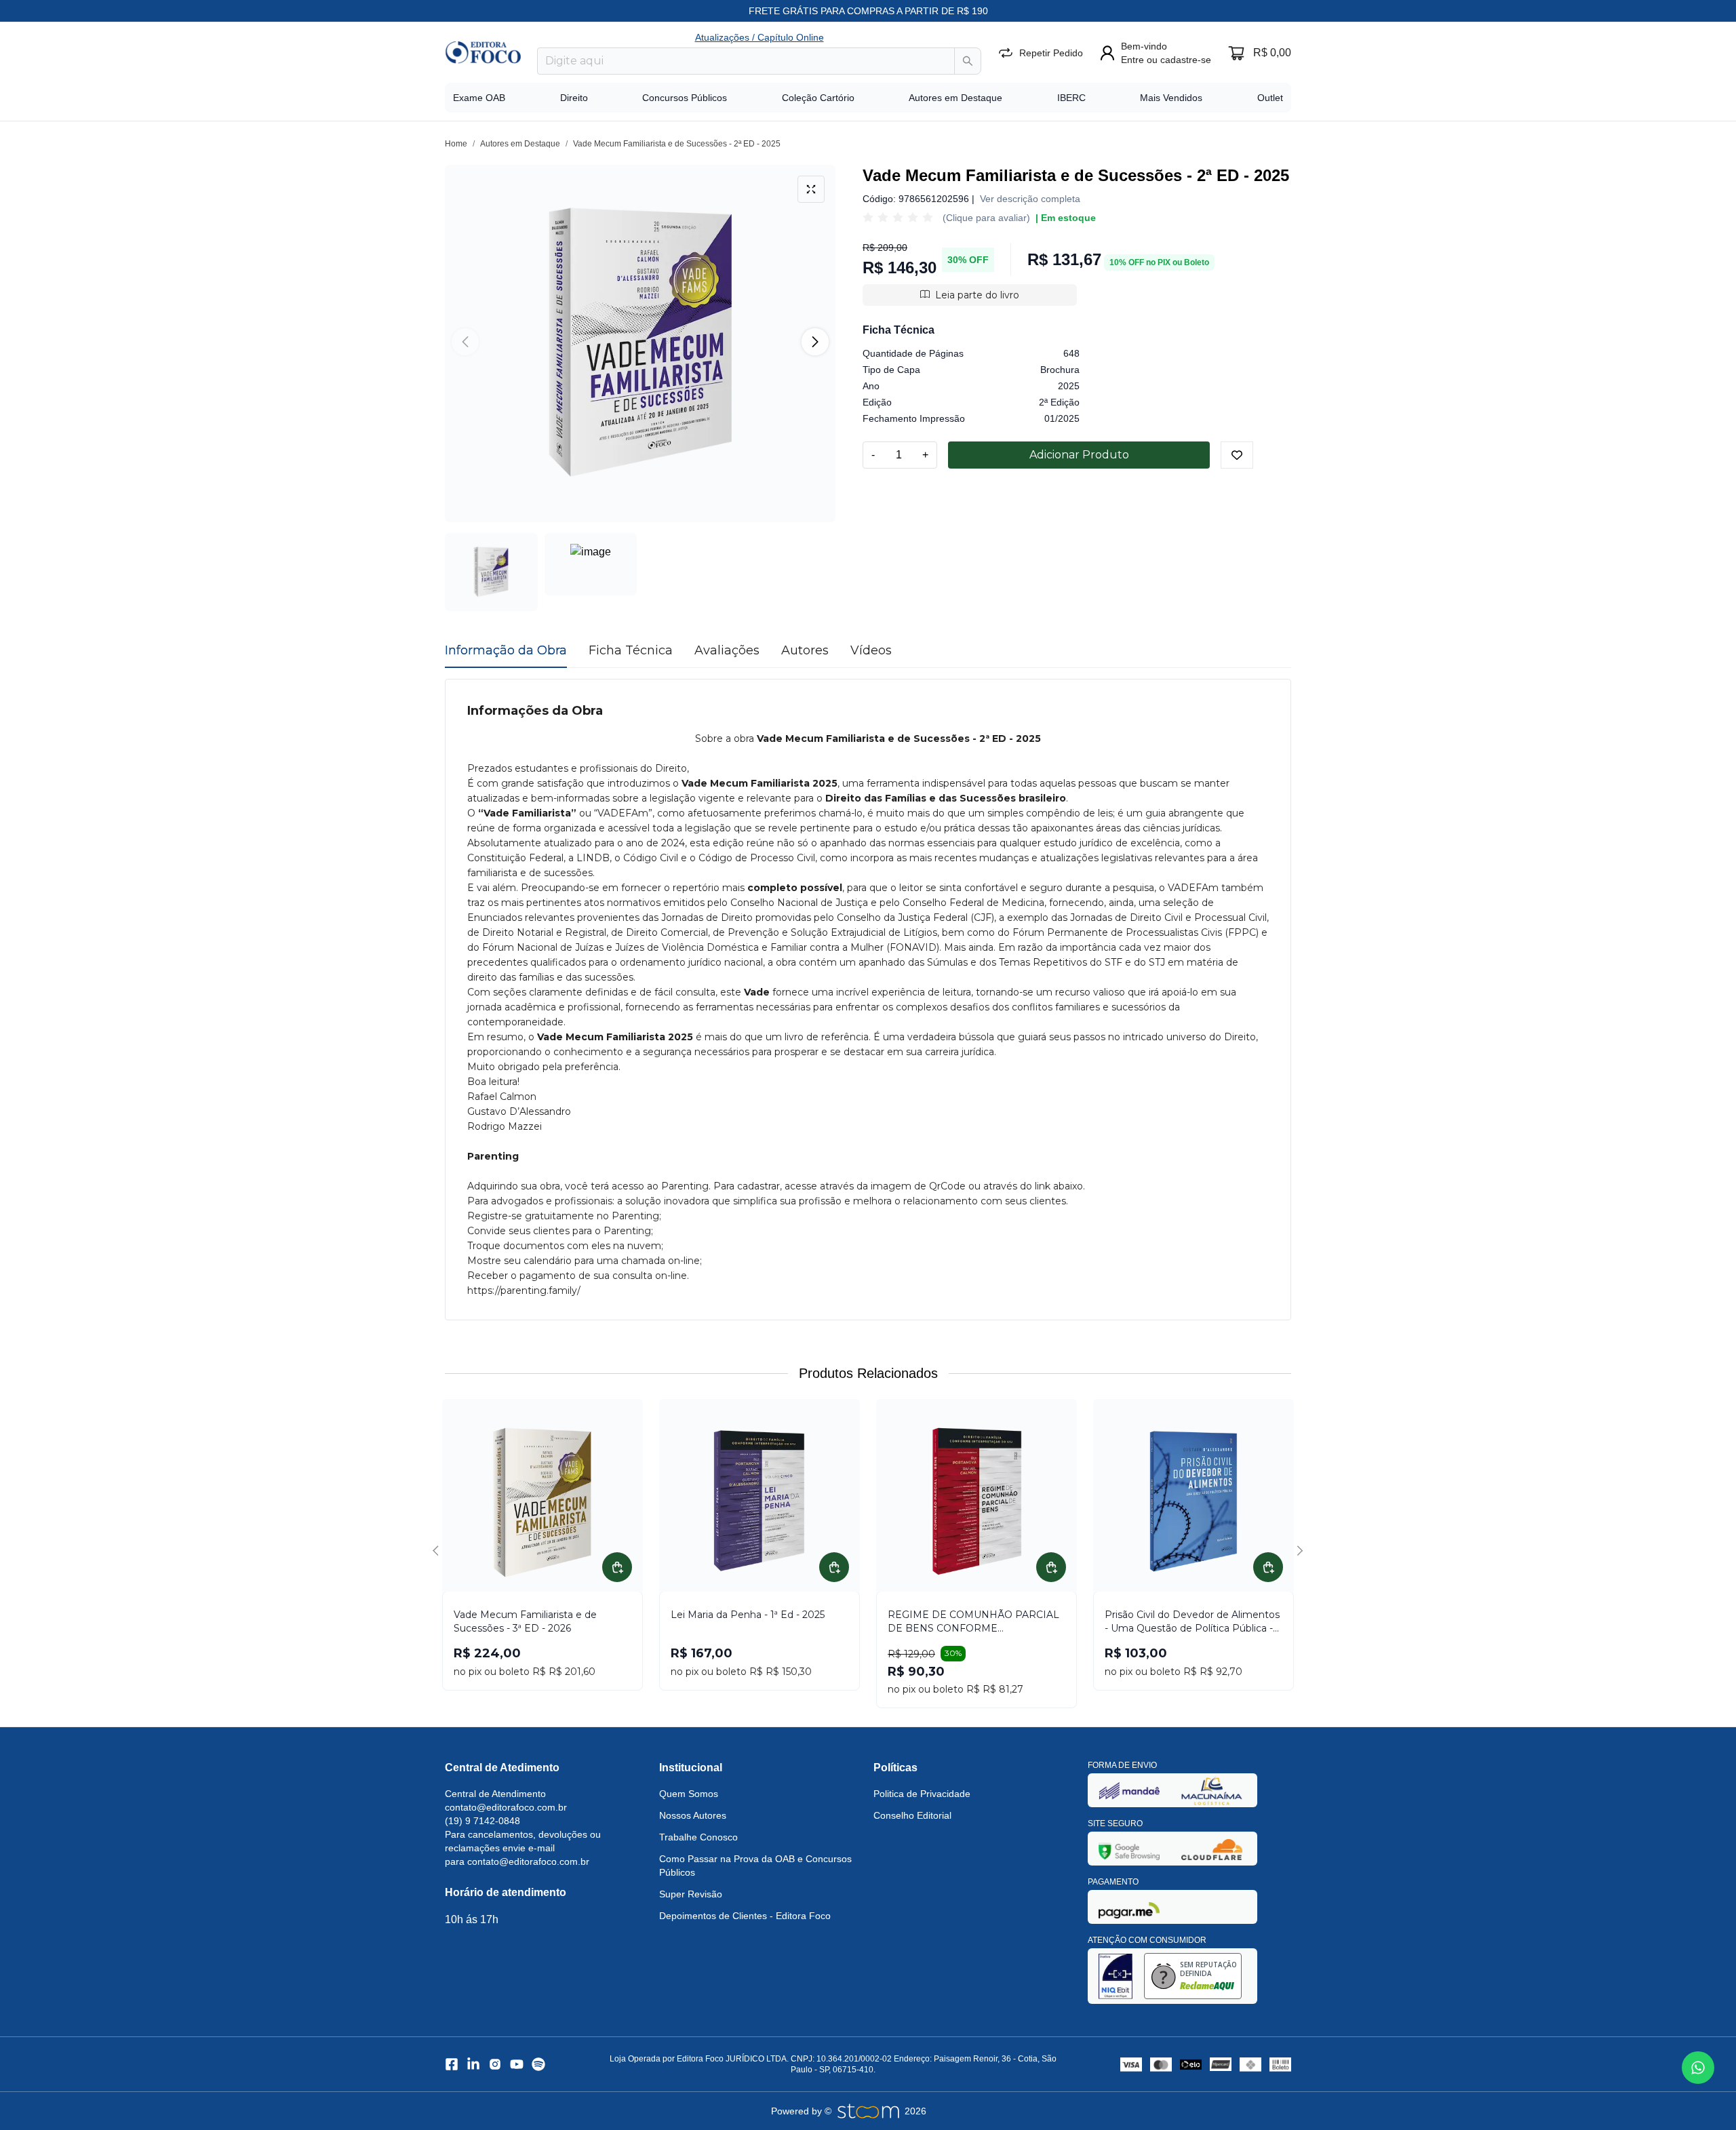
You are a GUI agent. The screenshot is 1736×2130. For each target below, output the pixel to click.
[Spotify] (538, 2064)
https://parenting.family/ (524, 1290)
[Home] (483, 52)
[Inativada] (1129, 1791)
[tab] (506, 650)
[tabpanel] (868, 1000)
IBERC (1071, 98)
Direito (574, 98)
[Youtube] (517, 2064)
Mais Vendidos (1171, 98)
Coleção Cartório (818, 98)
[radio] (868, 218)
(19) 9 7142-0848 (482, 1821)
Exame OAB (479, 98)
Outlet (1270, 98)
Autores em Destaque (955, 98)
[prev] (438, 1551)
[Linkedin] (473, 2064)
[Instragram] (495, 2064)
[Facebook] (452, 2064)
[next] (1298, 1551)
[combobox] (746, 61)
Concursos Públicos (685, 98)
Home (456, 144)
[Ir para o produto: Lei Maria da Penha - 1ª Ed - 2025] (759, 1501)
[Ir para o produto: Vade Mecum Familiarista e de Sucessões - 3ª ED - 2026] (542, 1501)
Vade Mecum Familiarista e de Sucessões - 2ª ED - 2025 (677, 144)
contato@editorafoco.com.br (506, 1807)
